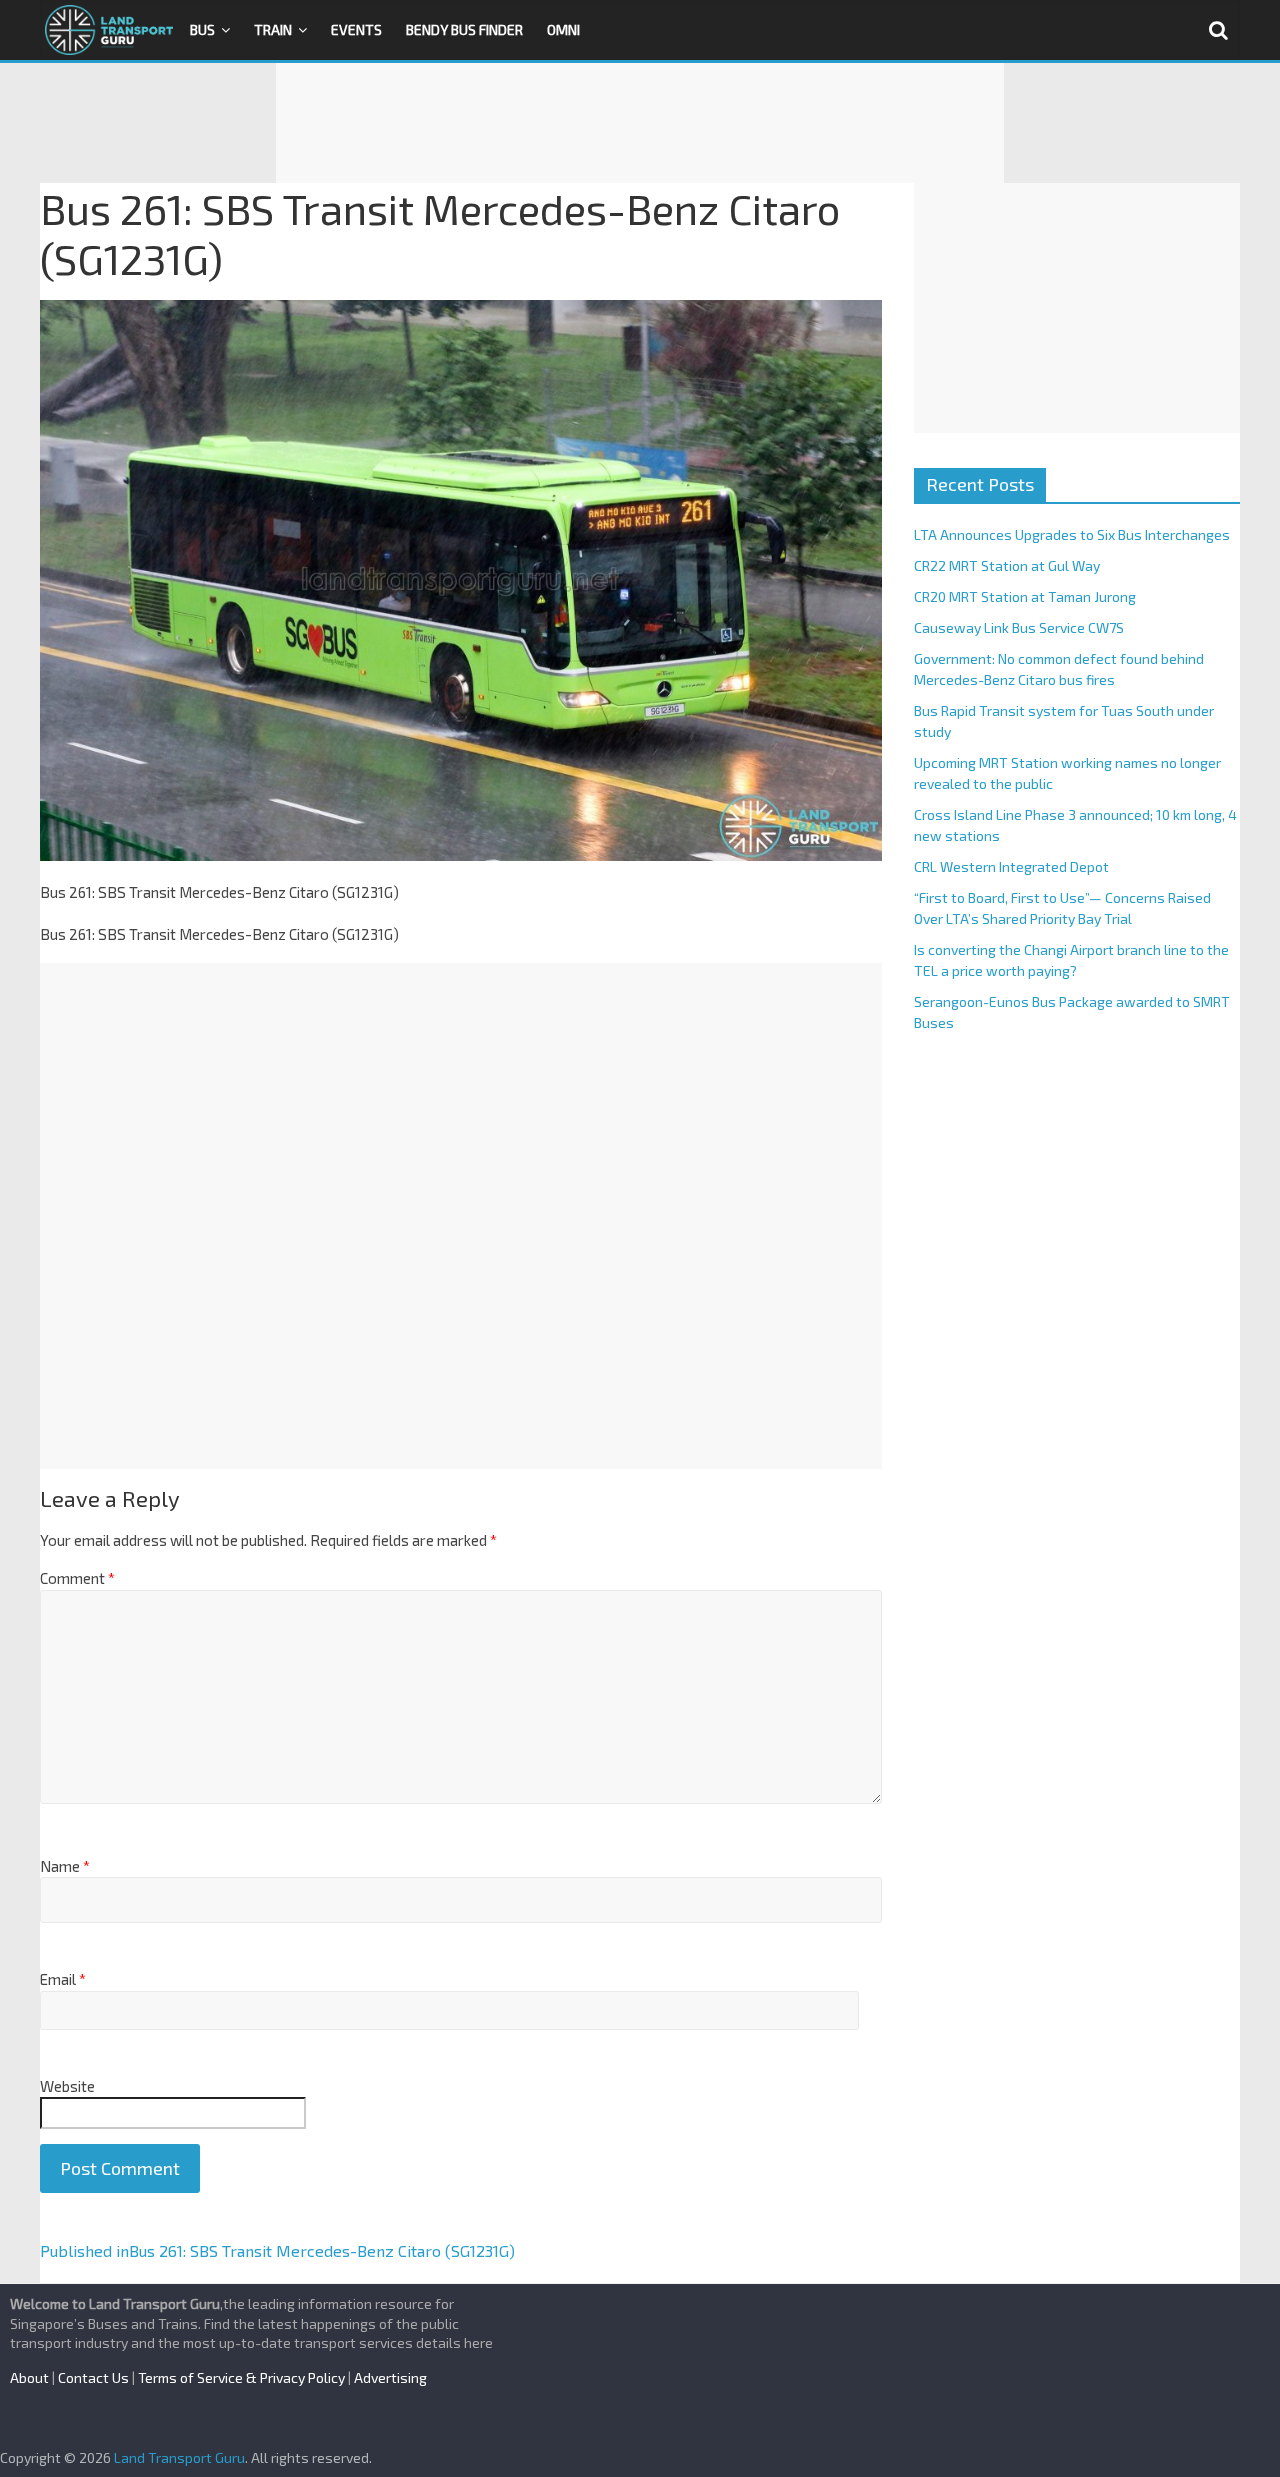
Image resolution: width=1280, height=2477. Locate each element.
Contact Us (93, 2377)
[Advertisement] (640, 123)
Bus (202, 29)
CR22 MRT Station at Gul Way (1007, 565)
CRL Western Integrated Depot (1011, 866)
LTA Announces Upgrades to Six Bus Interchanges (1072, 534)
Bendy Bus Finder (464, 29)
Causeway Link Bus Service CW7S (1019, 627)
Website (67, 2086)
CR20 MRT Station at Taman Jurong (1025, 596)
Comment (77, 1578)
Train (273, 29)
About (29, 2377)
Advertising (390, 2377)
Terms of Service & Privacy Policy (241, 2377)
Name (65, 1866)
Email (63, 1979)
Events (356, 29)
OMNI (563, 29)
